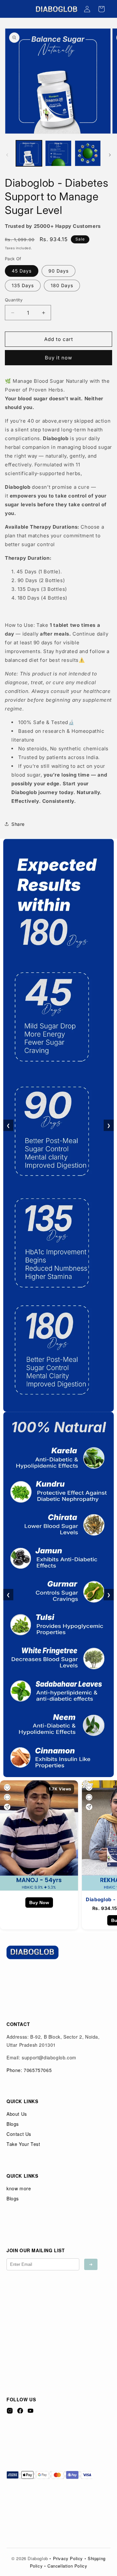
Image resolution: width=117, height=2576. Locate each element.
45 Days (22, 271)
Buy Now (39, 1903)
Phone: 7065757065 (29, 2070)
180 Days (62, 285)
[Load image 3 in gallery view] (88, 153)
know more (19, 2188)
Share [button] (18, 824)
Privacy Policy (68, 2558)
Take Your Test (23, 2144)
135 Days (23, 285)
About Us (17, 2114)
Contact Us (19, 2134)
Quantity (14, 300)
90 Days (58, 271)
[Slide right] (110, 155)
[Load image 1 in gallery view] (29, 153)
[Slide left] (7, 155)
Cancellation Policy (67, 2566)
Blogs (13, 2124)
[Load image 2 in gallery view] (58, 153)
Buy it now (58, 358)
